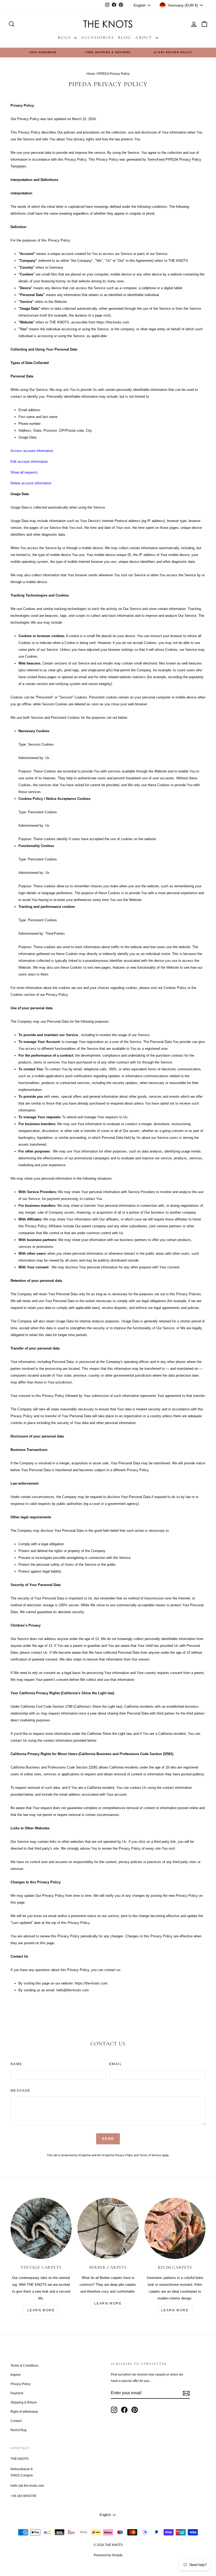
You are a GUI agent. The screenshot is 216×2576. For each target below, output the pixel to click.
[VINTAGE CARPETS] (41, 2228)
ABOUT (145, 37)
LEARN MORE (41, 2310)
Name (16, 2064)
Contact (16, 2421)
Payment (17, 2393)
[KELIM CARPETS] (175, 2228)
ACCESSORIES (97, 37)
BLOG (125, 37)
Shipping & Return (24, 2402)
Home (91, 74)
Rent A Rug (19, 2430)
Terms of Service (150, 2155)
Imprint (15, 2375)
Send (108, 2139)
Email (116, 2064)
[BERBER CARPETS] (108, 2228)
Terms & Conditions (24, 2366)
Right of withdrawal (24, 2412)
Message (21, 2091)
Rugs (65, 37)
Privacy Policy (124, 2155)
